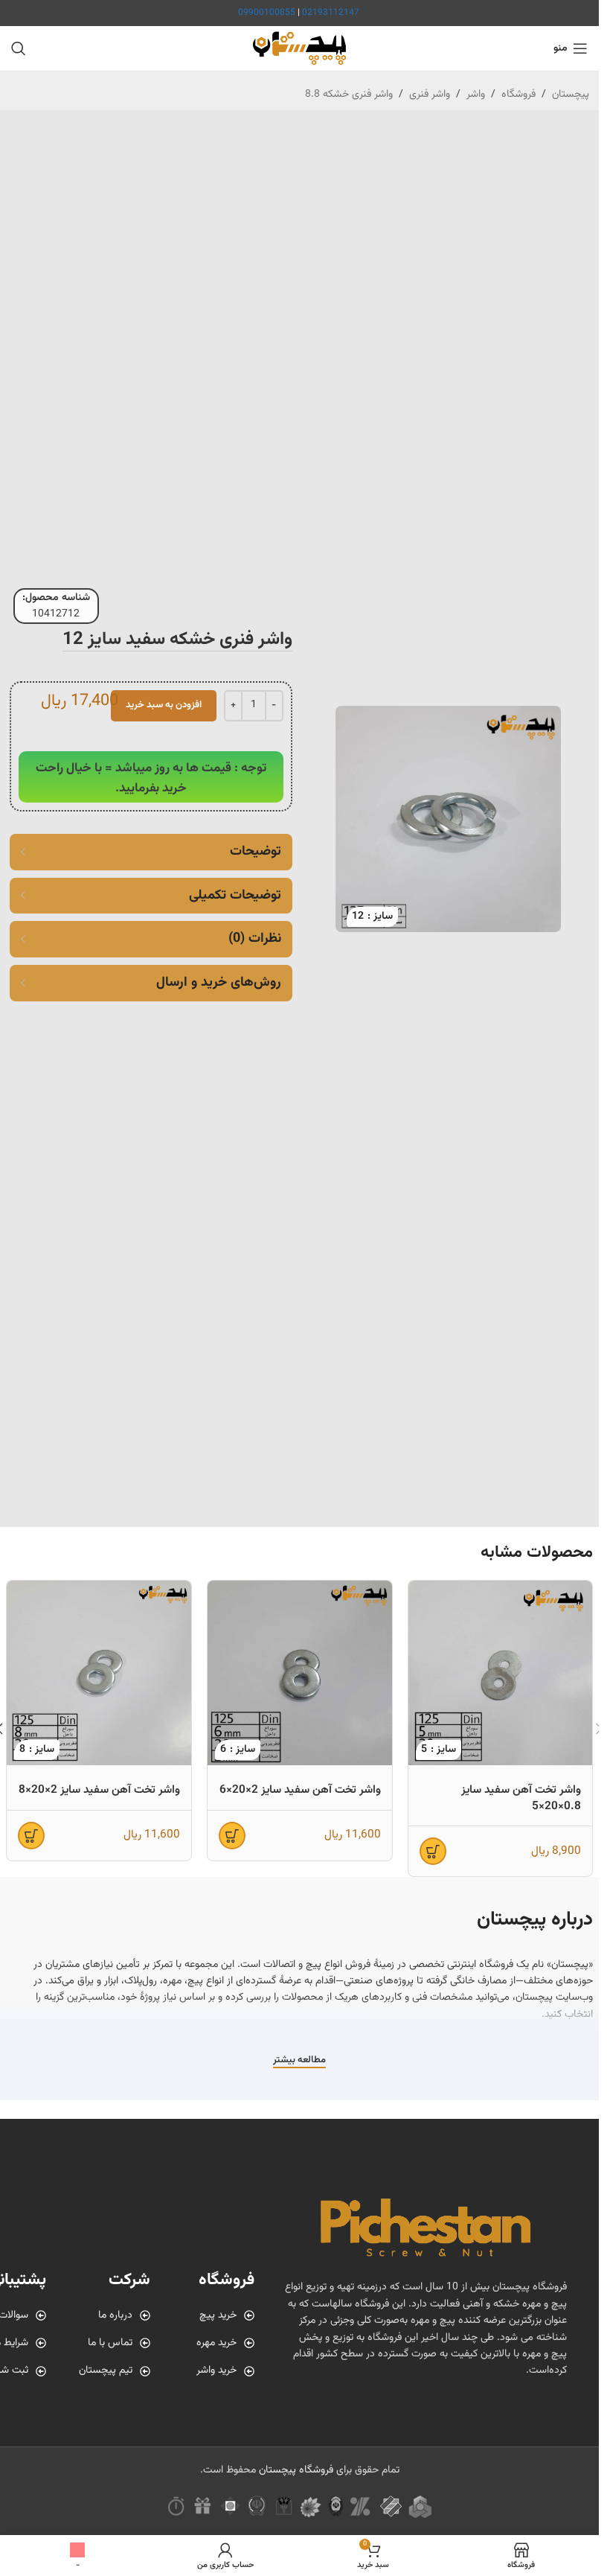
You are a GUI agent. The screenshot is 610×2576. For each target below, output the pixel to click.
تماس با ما (110, 2343)
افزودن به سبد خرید (164, 705)
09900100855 (267, 13)
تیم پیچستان (106, 2371)
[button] (433, 1851)
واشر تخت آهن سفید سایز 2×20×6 (300, 1790)
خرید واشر (216, 2371)
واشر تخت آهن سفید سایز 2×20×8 (99, 1790)
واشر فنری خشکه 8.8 (349, 95)
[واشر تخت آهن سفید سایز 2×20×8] (99, 1673)
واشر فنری (430, 95)
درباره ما (115, 2315)
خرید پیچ (218, 2315)
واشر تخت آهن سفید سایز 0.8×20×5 (521, 1798)
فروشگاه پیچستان (296, 2470)
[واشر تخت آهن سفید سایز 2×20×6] (300, 1673)
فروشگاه (518, 95)
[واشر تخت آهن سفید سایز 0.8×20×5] (501, 1673)
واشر (476, 95)
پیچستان (571, 95)
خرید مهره (216, 2343)
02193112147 (331, 13)
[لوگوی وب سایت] (299, 49)
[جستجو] (19, 48)
